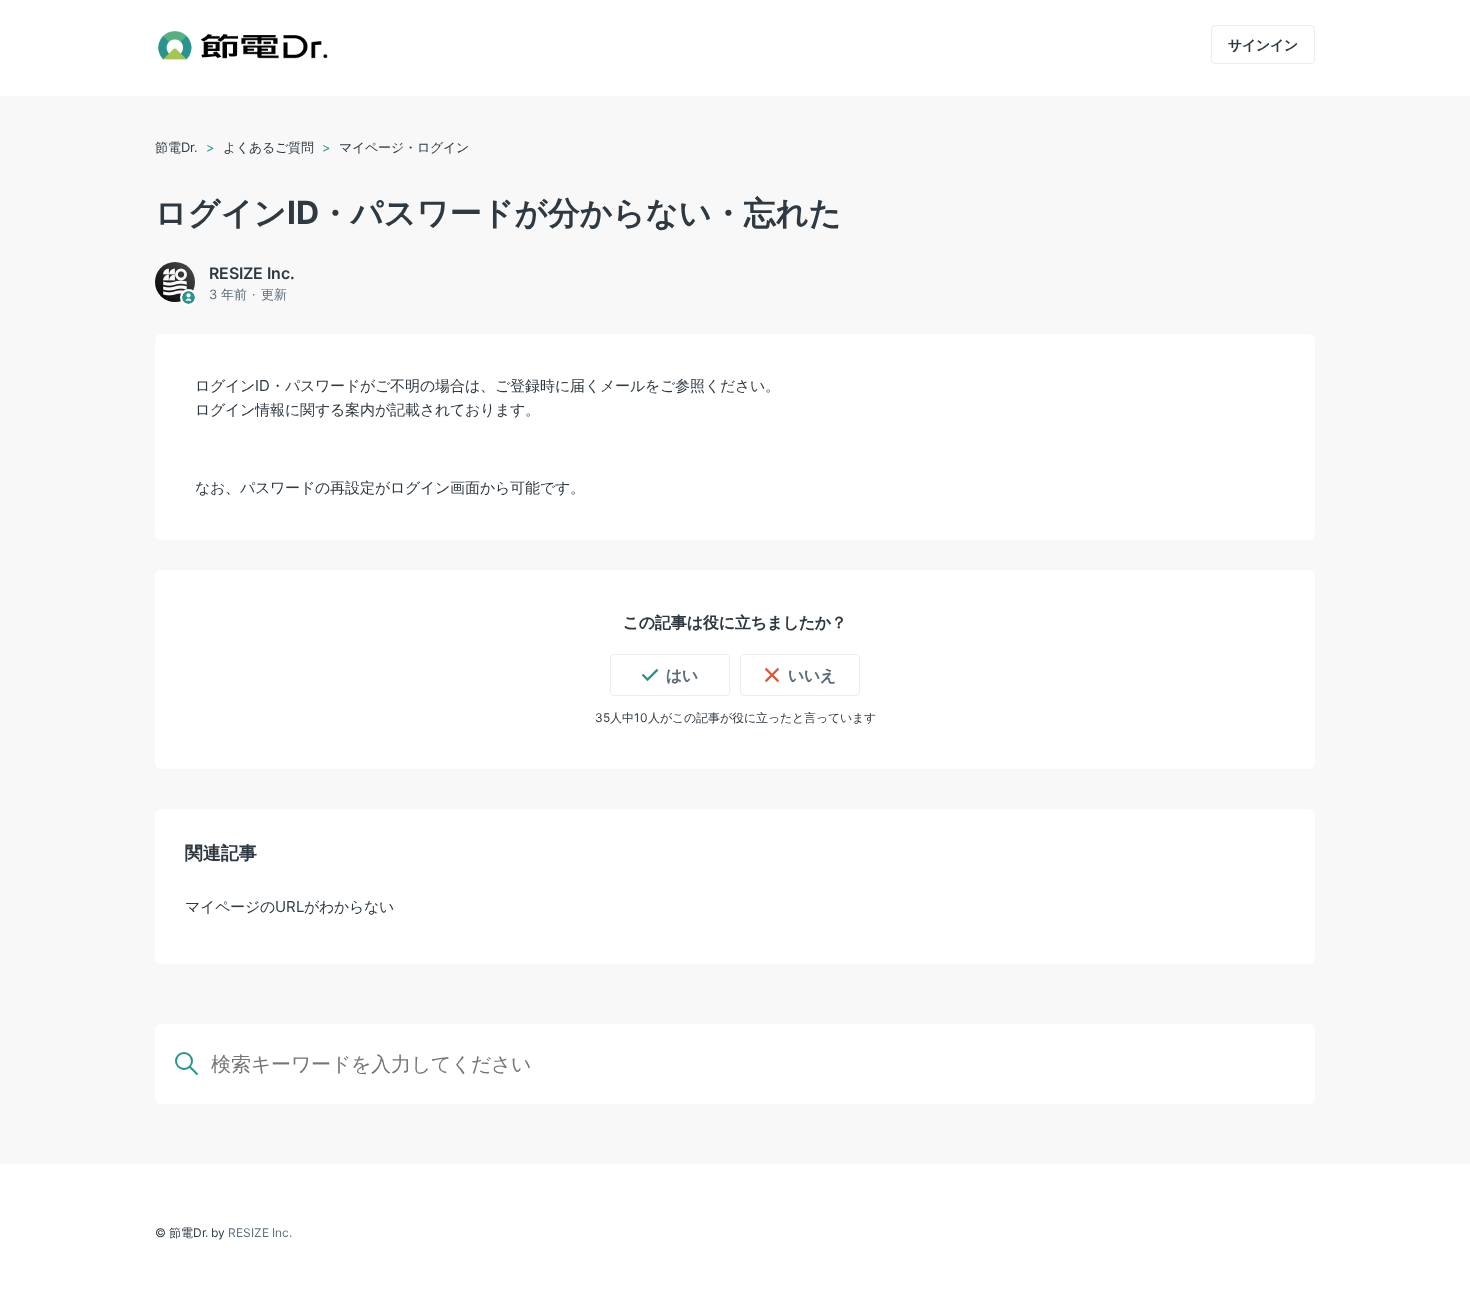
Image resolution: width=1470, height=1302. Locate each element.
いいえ (812, 675)
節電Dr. (178, 147)
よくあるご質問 (268, 147)
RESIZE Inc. (260, 1232)
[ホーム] (242, 48)
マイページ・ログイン (404, 147)
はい (682, 675)
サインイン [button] (1263, 44)
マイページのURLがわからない (289, 906)
